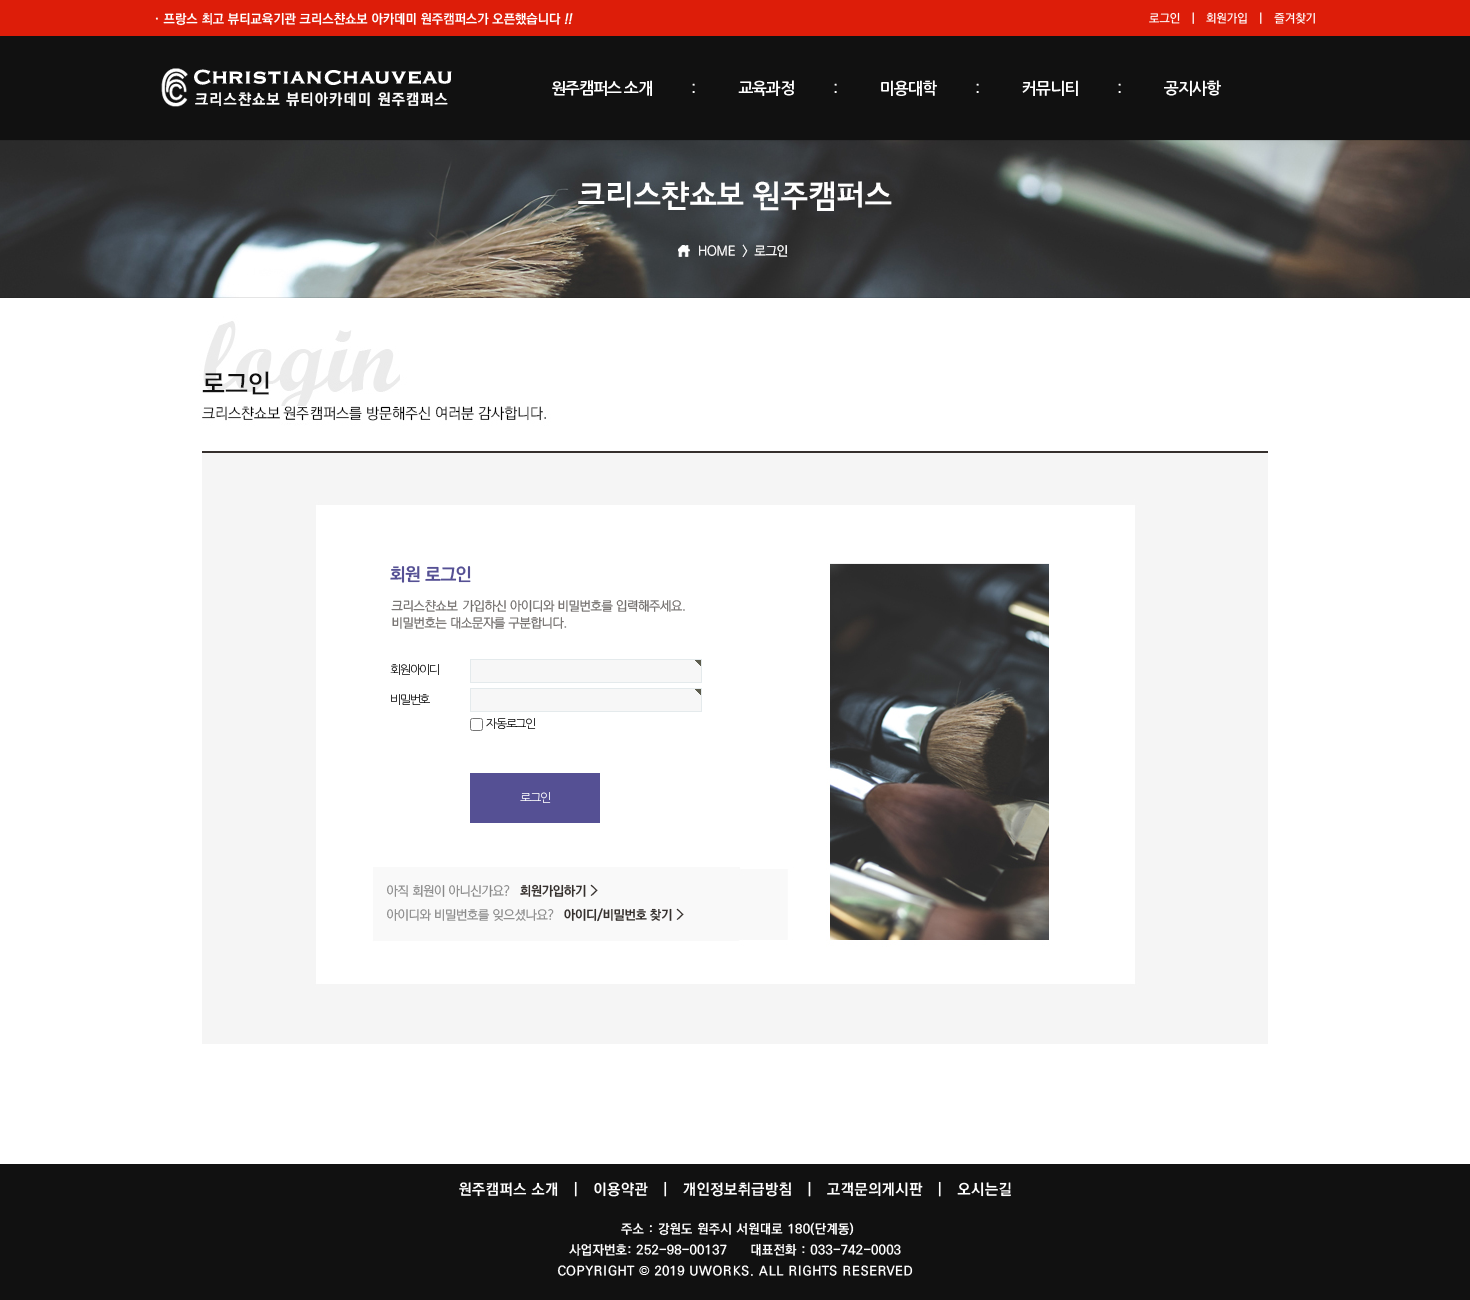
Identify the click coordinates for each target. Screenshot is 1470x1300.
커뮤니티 (1050, 88)
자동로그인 (510, 724)
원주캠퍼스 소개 (601, 88)
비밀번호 (409, 700)
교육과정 (766, 88)
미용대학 (908, 88)
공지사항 (1192, 88)
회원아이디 (414, 670)
